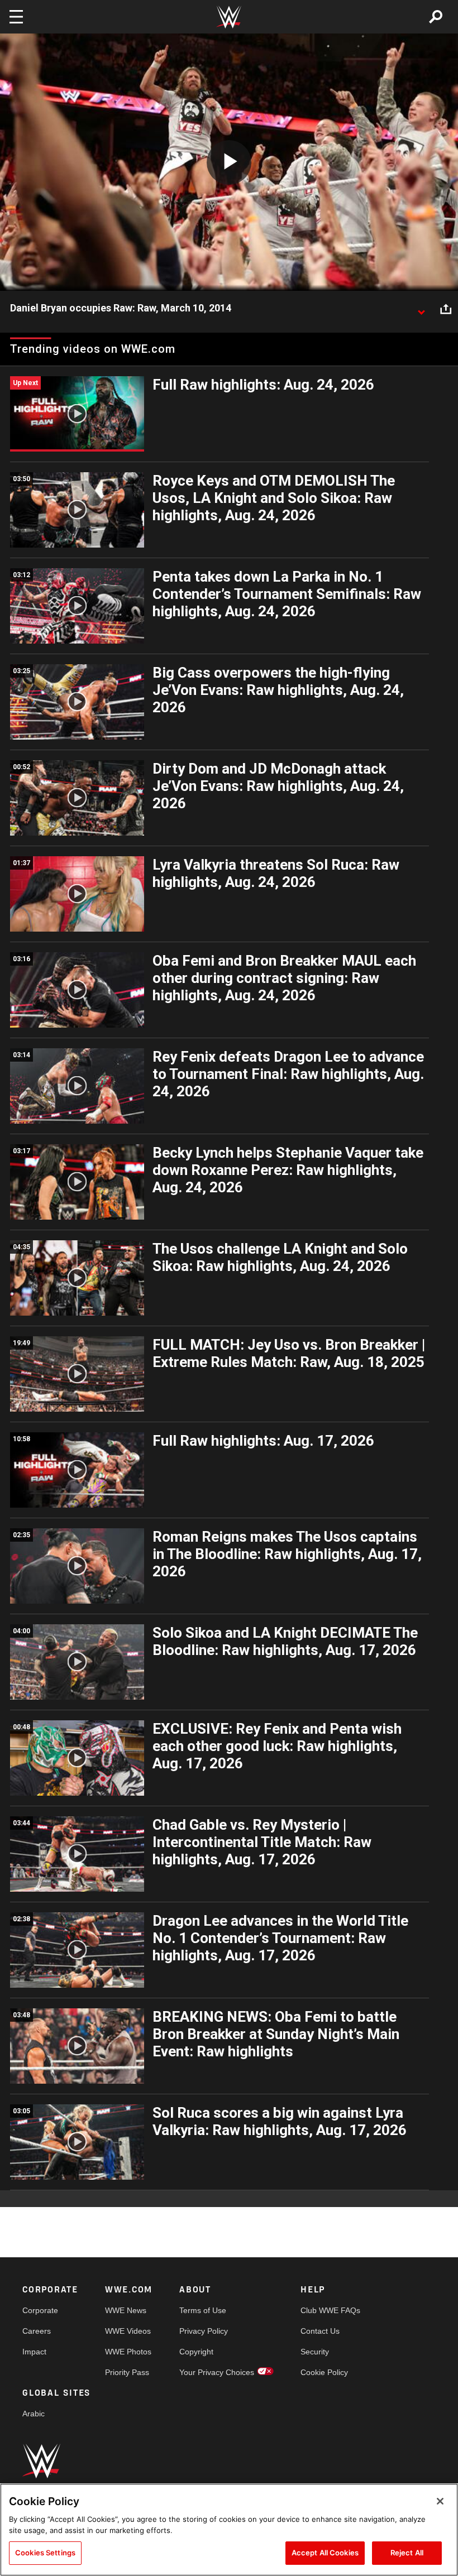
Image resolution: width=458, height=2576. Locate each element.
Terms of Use (203, 2310)
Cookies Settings (45, 2553)
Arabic (34, 2414)
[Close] (440, 2501)
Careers (37, 2331)
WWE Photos (128, 2352)
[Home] (229, 17)
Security (315, 2352)
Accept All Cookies (325, 2553)
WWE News (126, 2310)
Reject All (407, 2553)
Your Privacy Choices (217, 2372)
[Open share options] (446, 309)
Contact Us (320, 2331)
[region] (229, 2530)
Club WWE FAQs (330, 2310)
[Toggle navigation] (16, 17)
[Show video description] (421, 309)
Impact (34, 2352)
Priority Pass (127, 2372)
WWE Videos (128, 2331)
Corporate (40, 2310)
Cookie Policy (324, 2372)
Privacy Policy (204, 2331)
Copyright (196, 2352)
